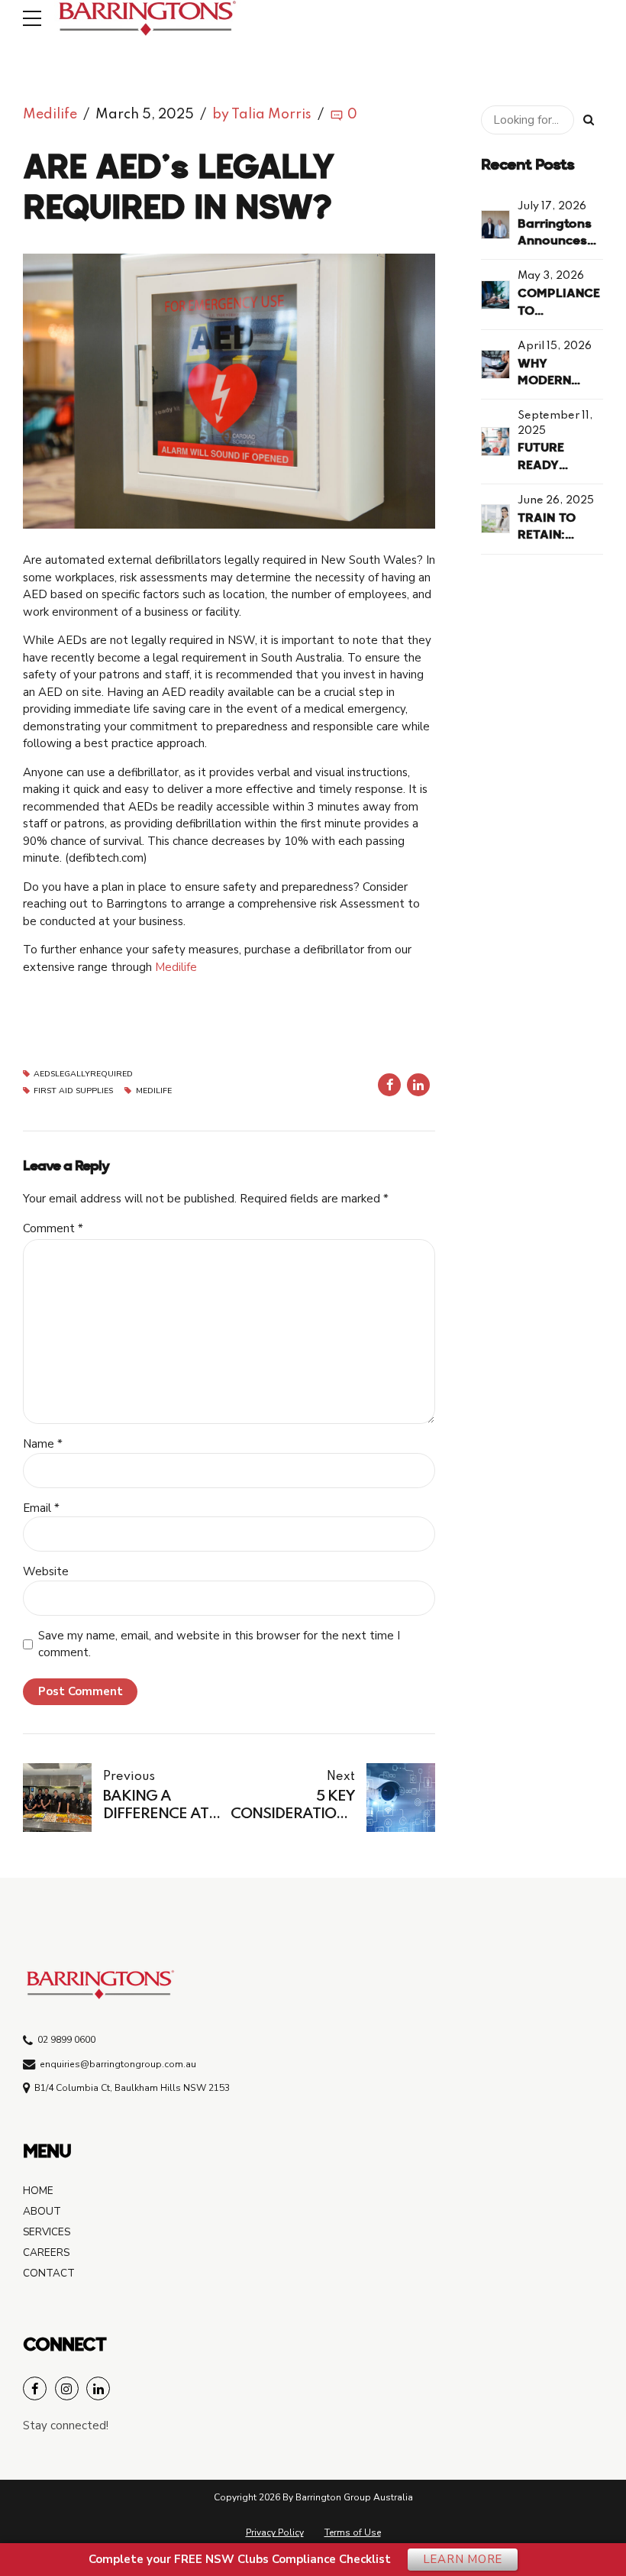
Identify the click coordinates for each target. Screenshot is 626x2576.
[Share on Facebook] (389, 1085)
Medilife (50, 115)
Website (46, 1571)
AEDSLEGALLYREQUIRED (83, 1074)
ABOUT (42, 2211)
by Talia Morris (262, 115)
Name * (43, 1444)
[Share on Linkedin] (418, 1085)
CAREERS (46, 2252)
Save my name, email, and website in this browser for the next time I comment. (219, 1644)
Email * (41, 1508)
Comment (53, 1228)
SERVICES (47, 2232)
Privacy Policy (275, 2532)
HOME (38, 2191)
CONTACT (49, 2273)
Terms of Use (353, 2532)
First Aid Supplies (73, 1091)
